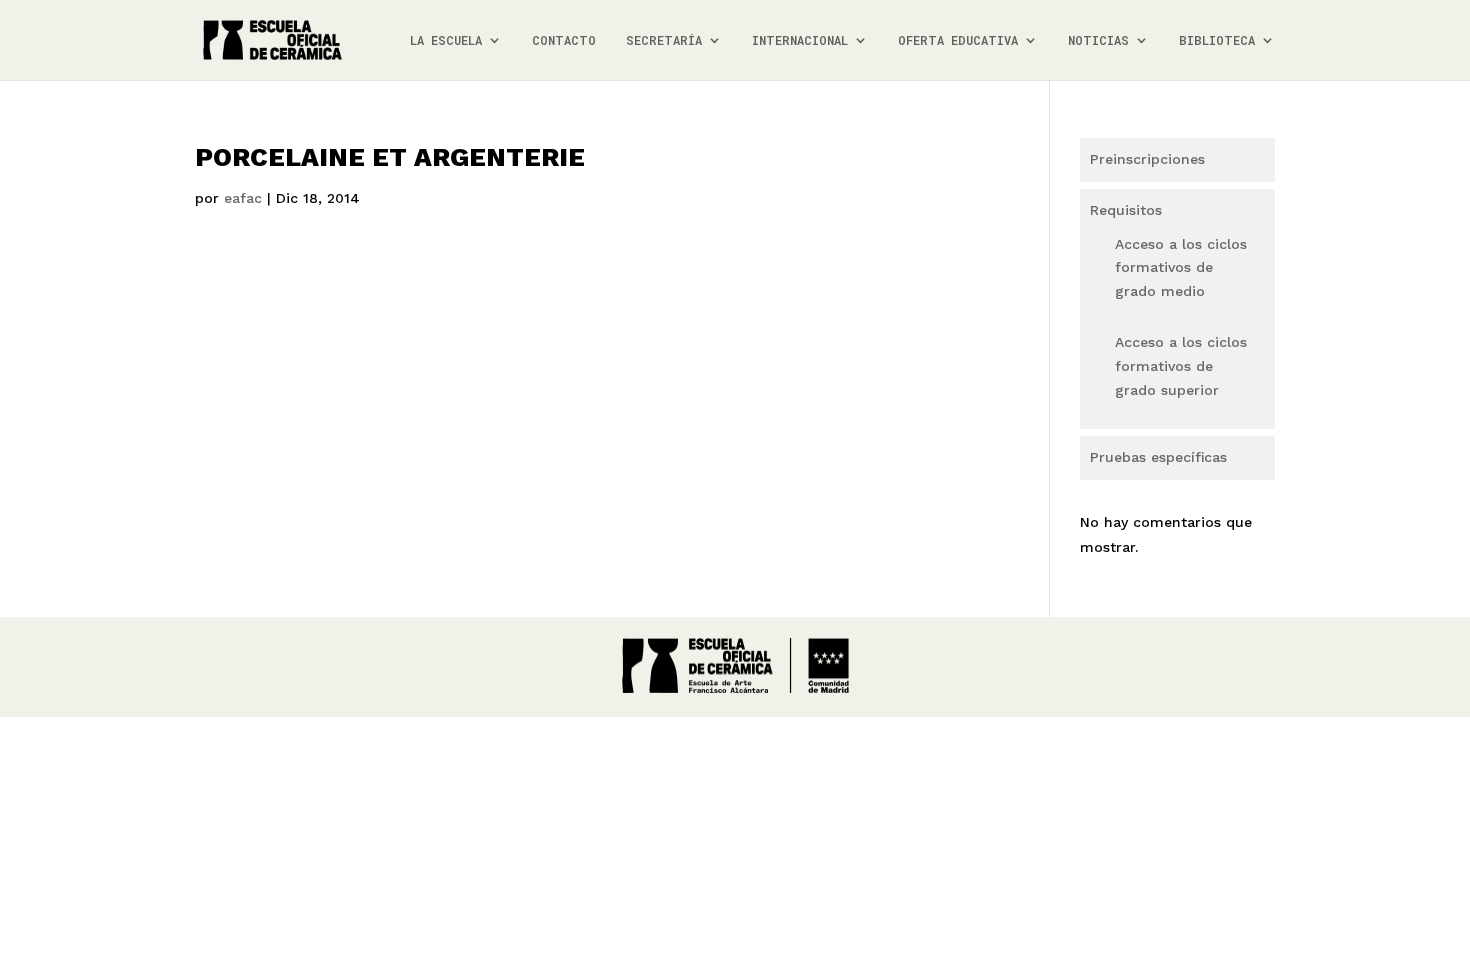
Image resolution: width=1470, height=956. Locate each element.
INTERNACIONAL (800, 40)
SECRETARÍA (664, 40)
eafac (243, 198)
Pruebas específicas (1158, 457)
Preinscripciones (1147, 159)
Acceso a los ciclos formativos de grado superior (1181, 366)
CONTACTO (564, 40)
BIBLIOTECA (1217, 40)
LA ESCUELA (446, 40)
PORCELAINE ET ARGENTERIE (390, 157)
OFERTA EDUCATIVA (958, 40)
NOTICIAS (1098, 40)
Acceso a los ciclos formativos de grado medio (1181, 268)
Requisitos (1126, 210)
